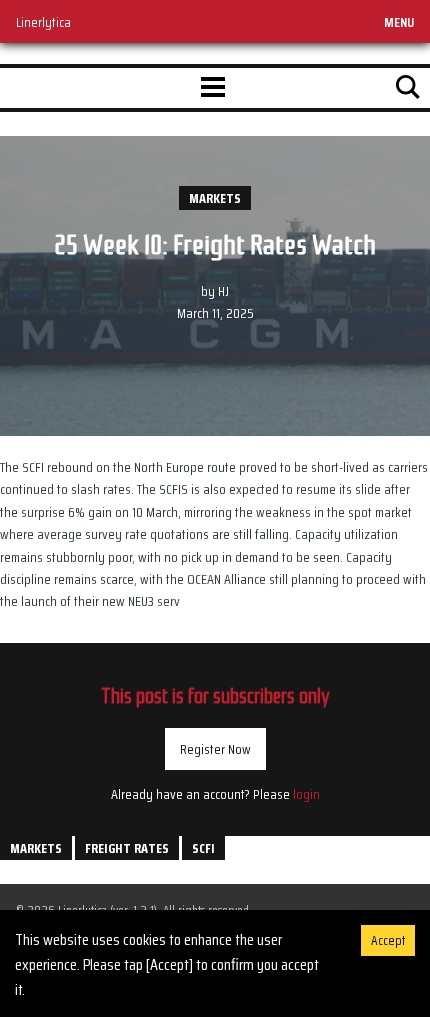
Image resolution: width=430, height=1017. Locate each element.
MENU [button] (399, 22)
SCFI (203, 848)
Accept (388, 940)
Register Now (215, 749)
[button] (213, 88)
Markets (215, 198)
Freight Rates (127, 848)
